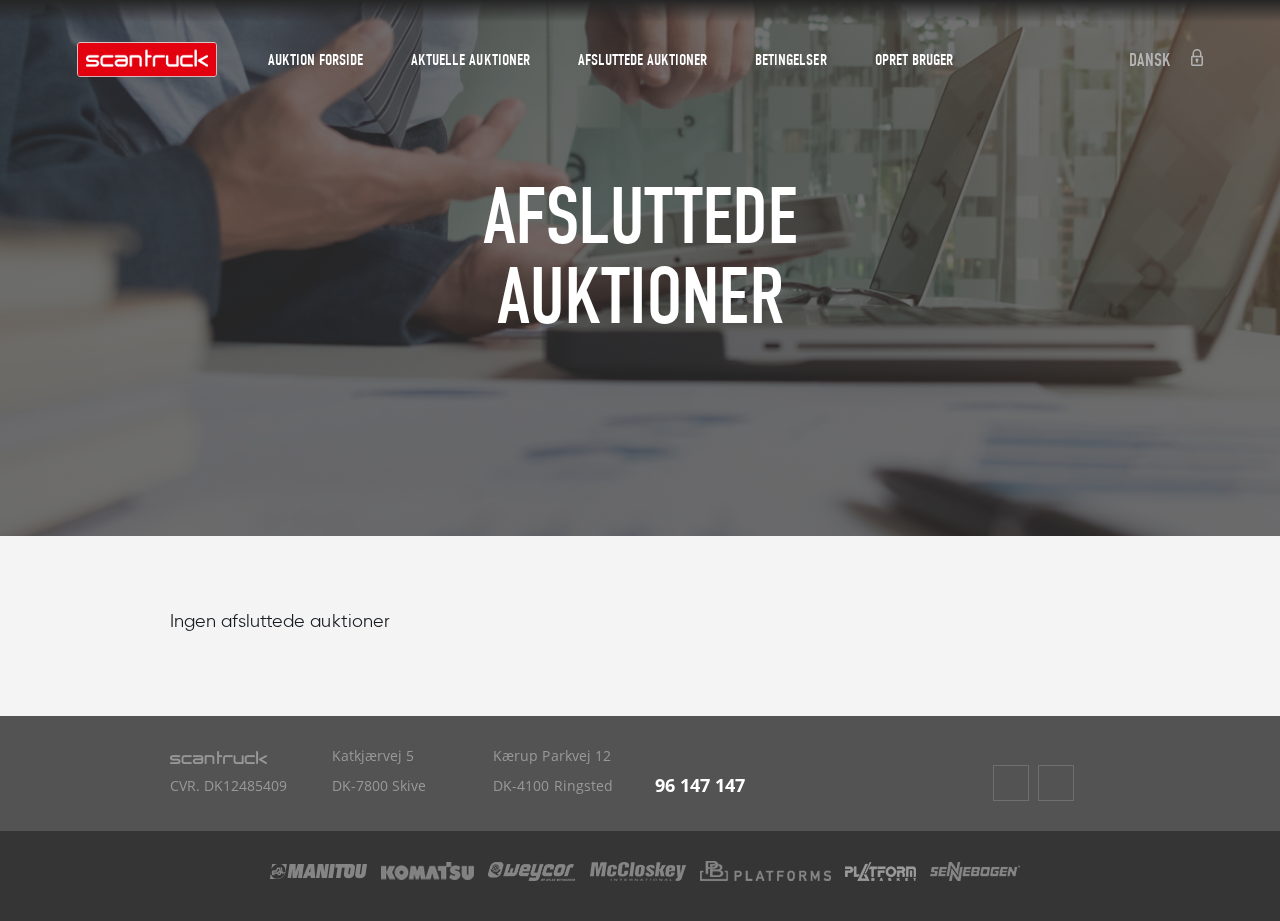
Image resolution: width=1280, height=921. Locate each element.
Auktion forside (315, 60)
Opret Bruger (914, 60)
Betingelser (790, 60)
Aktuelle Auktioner (470, 60)
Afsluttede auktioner (643, 60)
